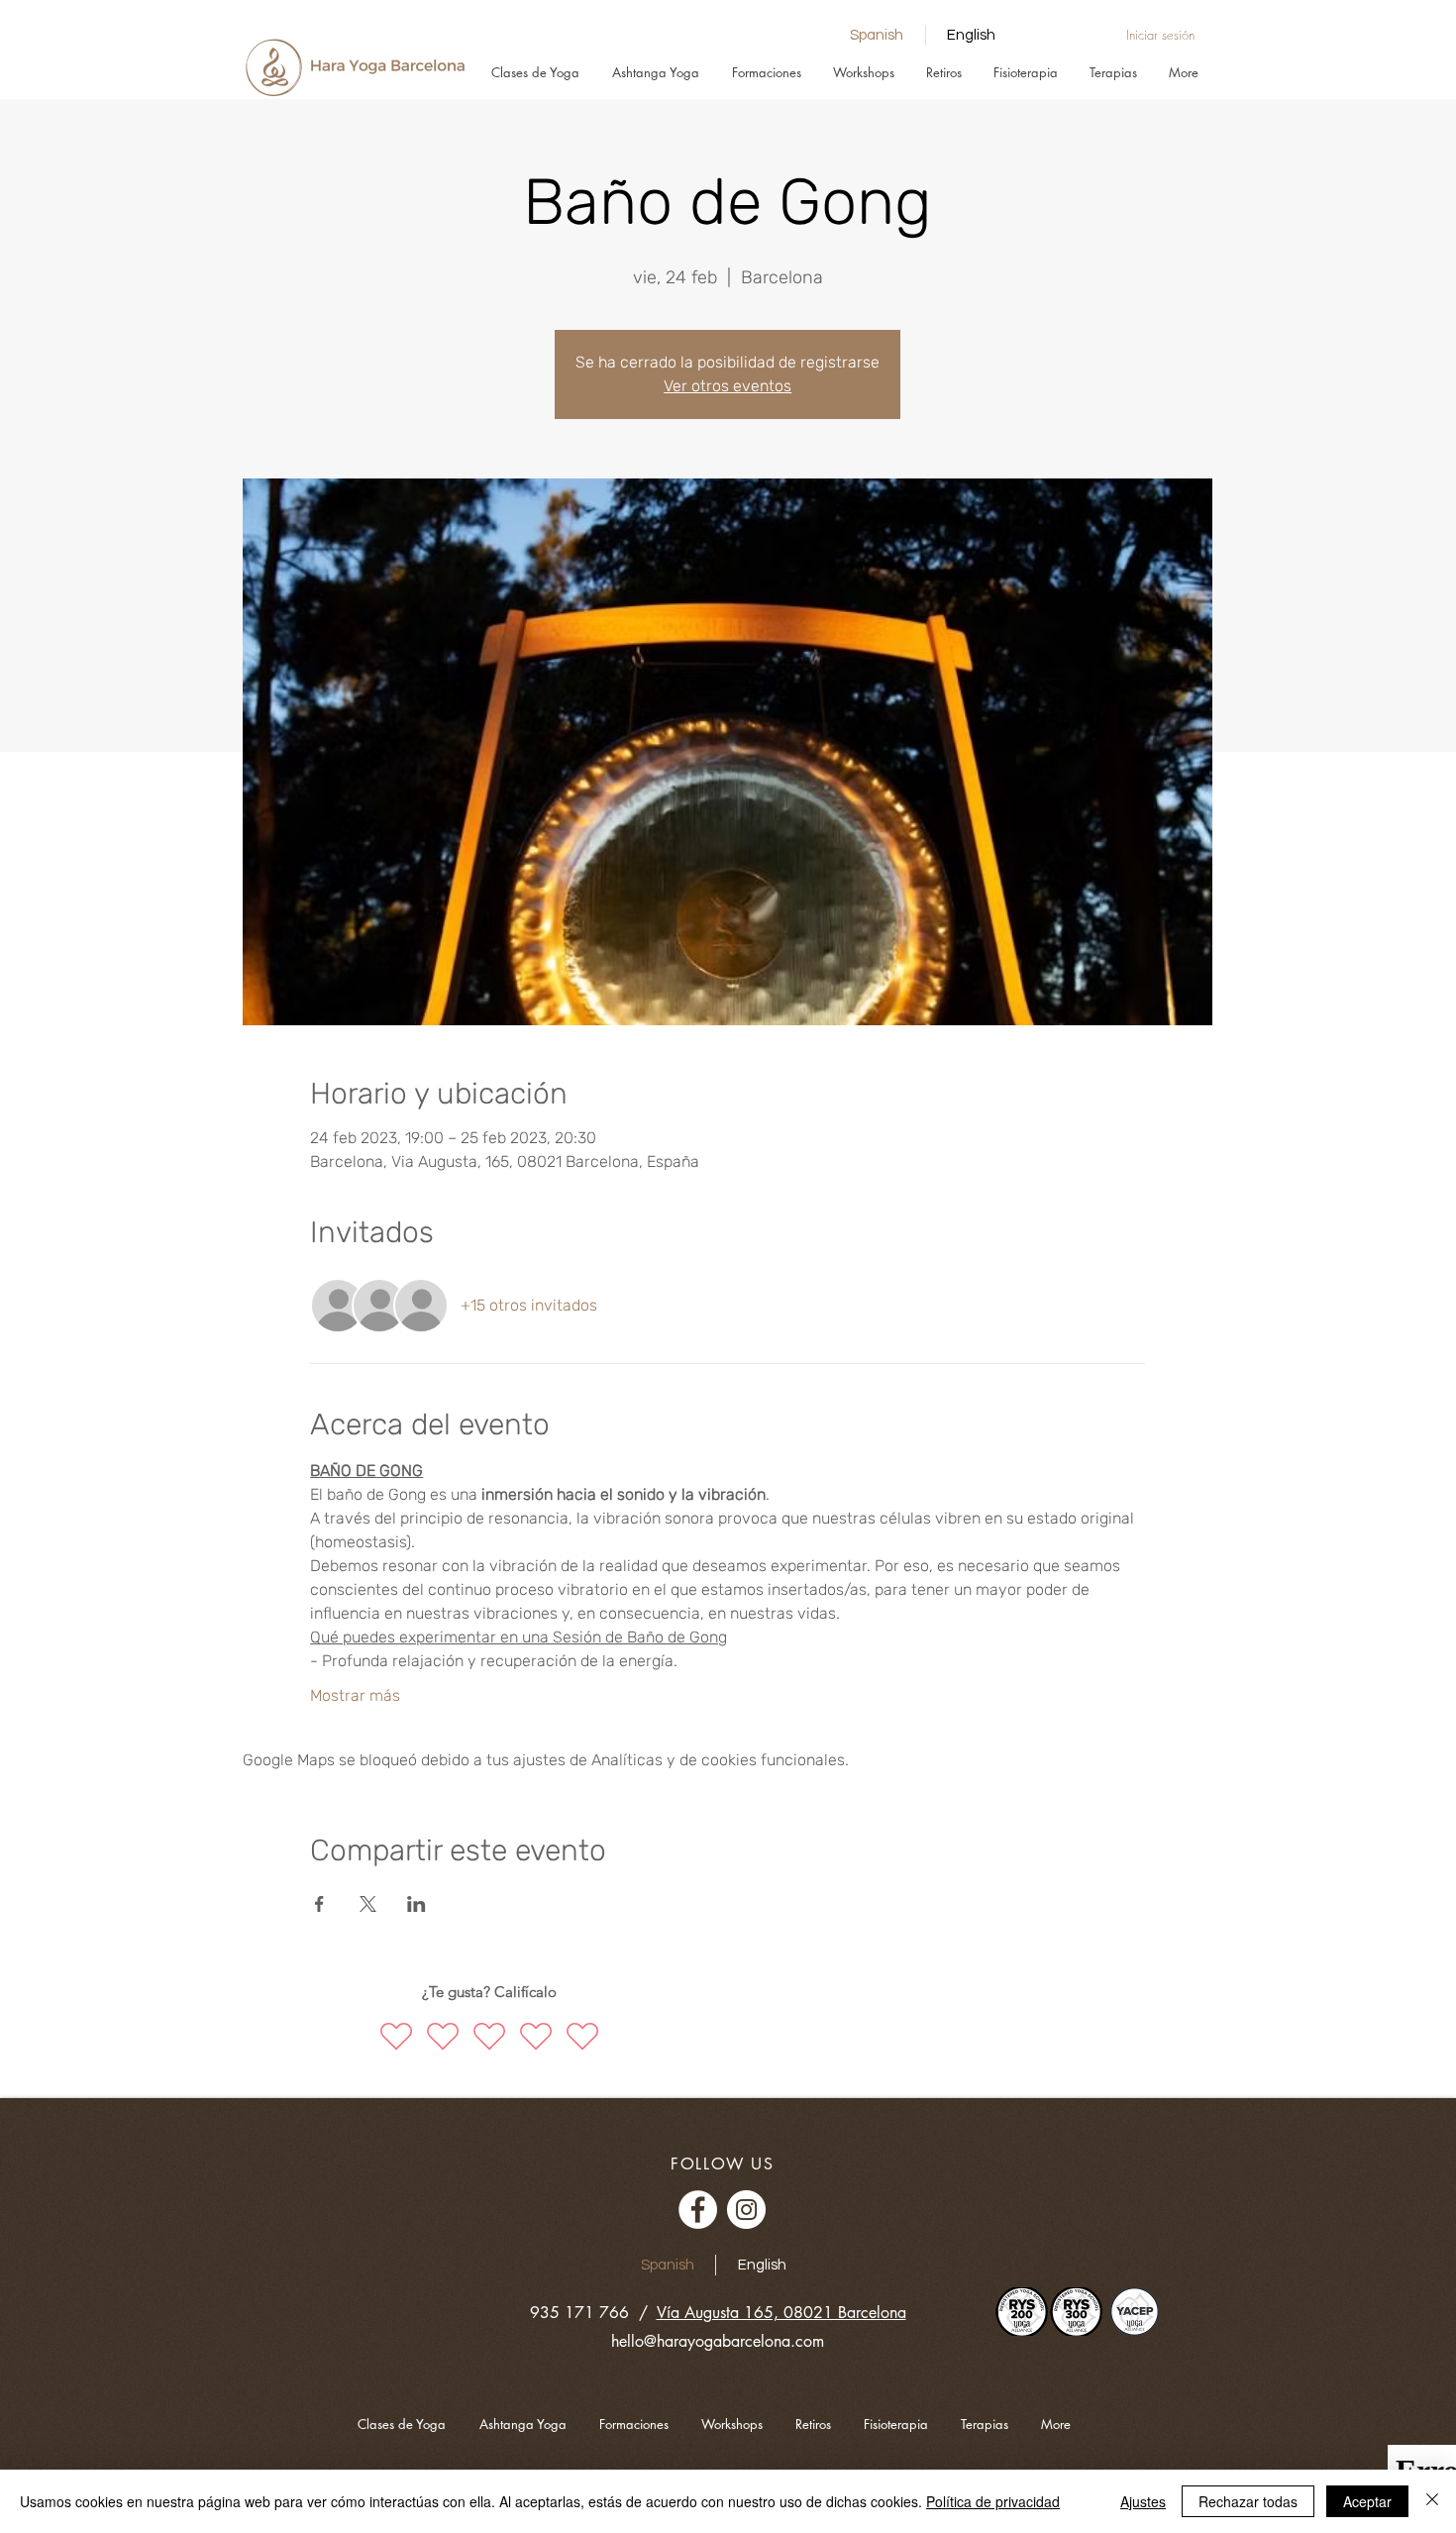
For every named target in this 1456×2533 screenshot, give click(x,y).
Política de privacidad (993, 2501)
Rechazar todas (1248, 2501)
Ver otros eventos (728, 386)
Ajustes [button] (1143, 2501)
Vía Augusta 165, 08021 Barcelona (781, 2313)
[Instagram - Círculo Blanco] (746, 2210)
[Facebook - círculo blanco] (698, 2210)
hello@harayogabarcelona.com (718, 2341)
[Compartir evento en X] (368, 1904)
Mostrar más (355, 1695)
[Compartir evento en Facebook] (319, 1904)
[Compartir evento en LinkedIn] (416, 1904)
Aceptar (1367, 2501)
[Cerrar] (1432, 2501)
